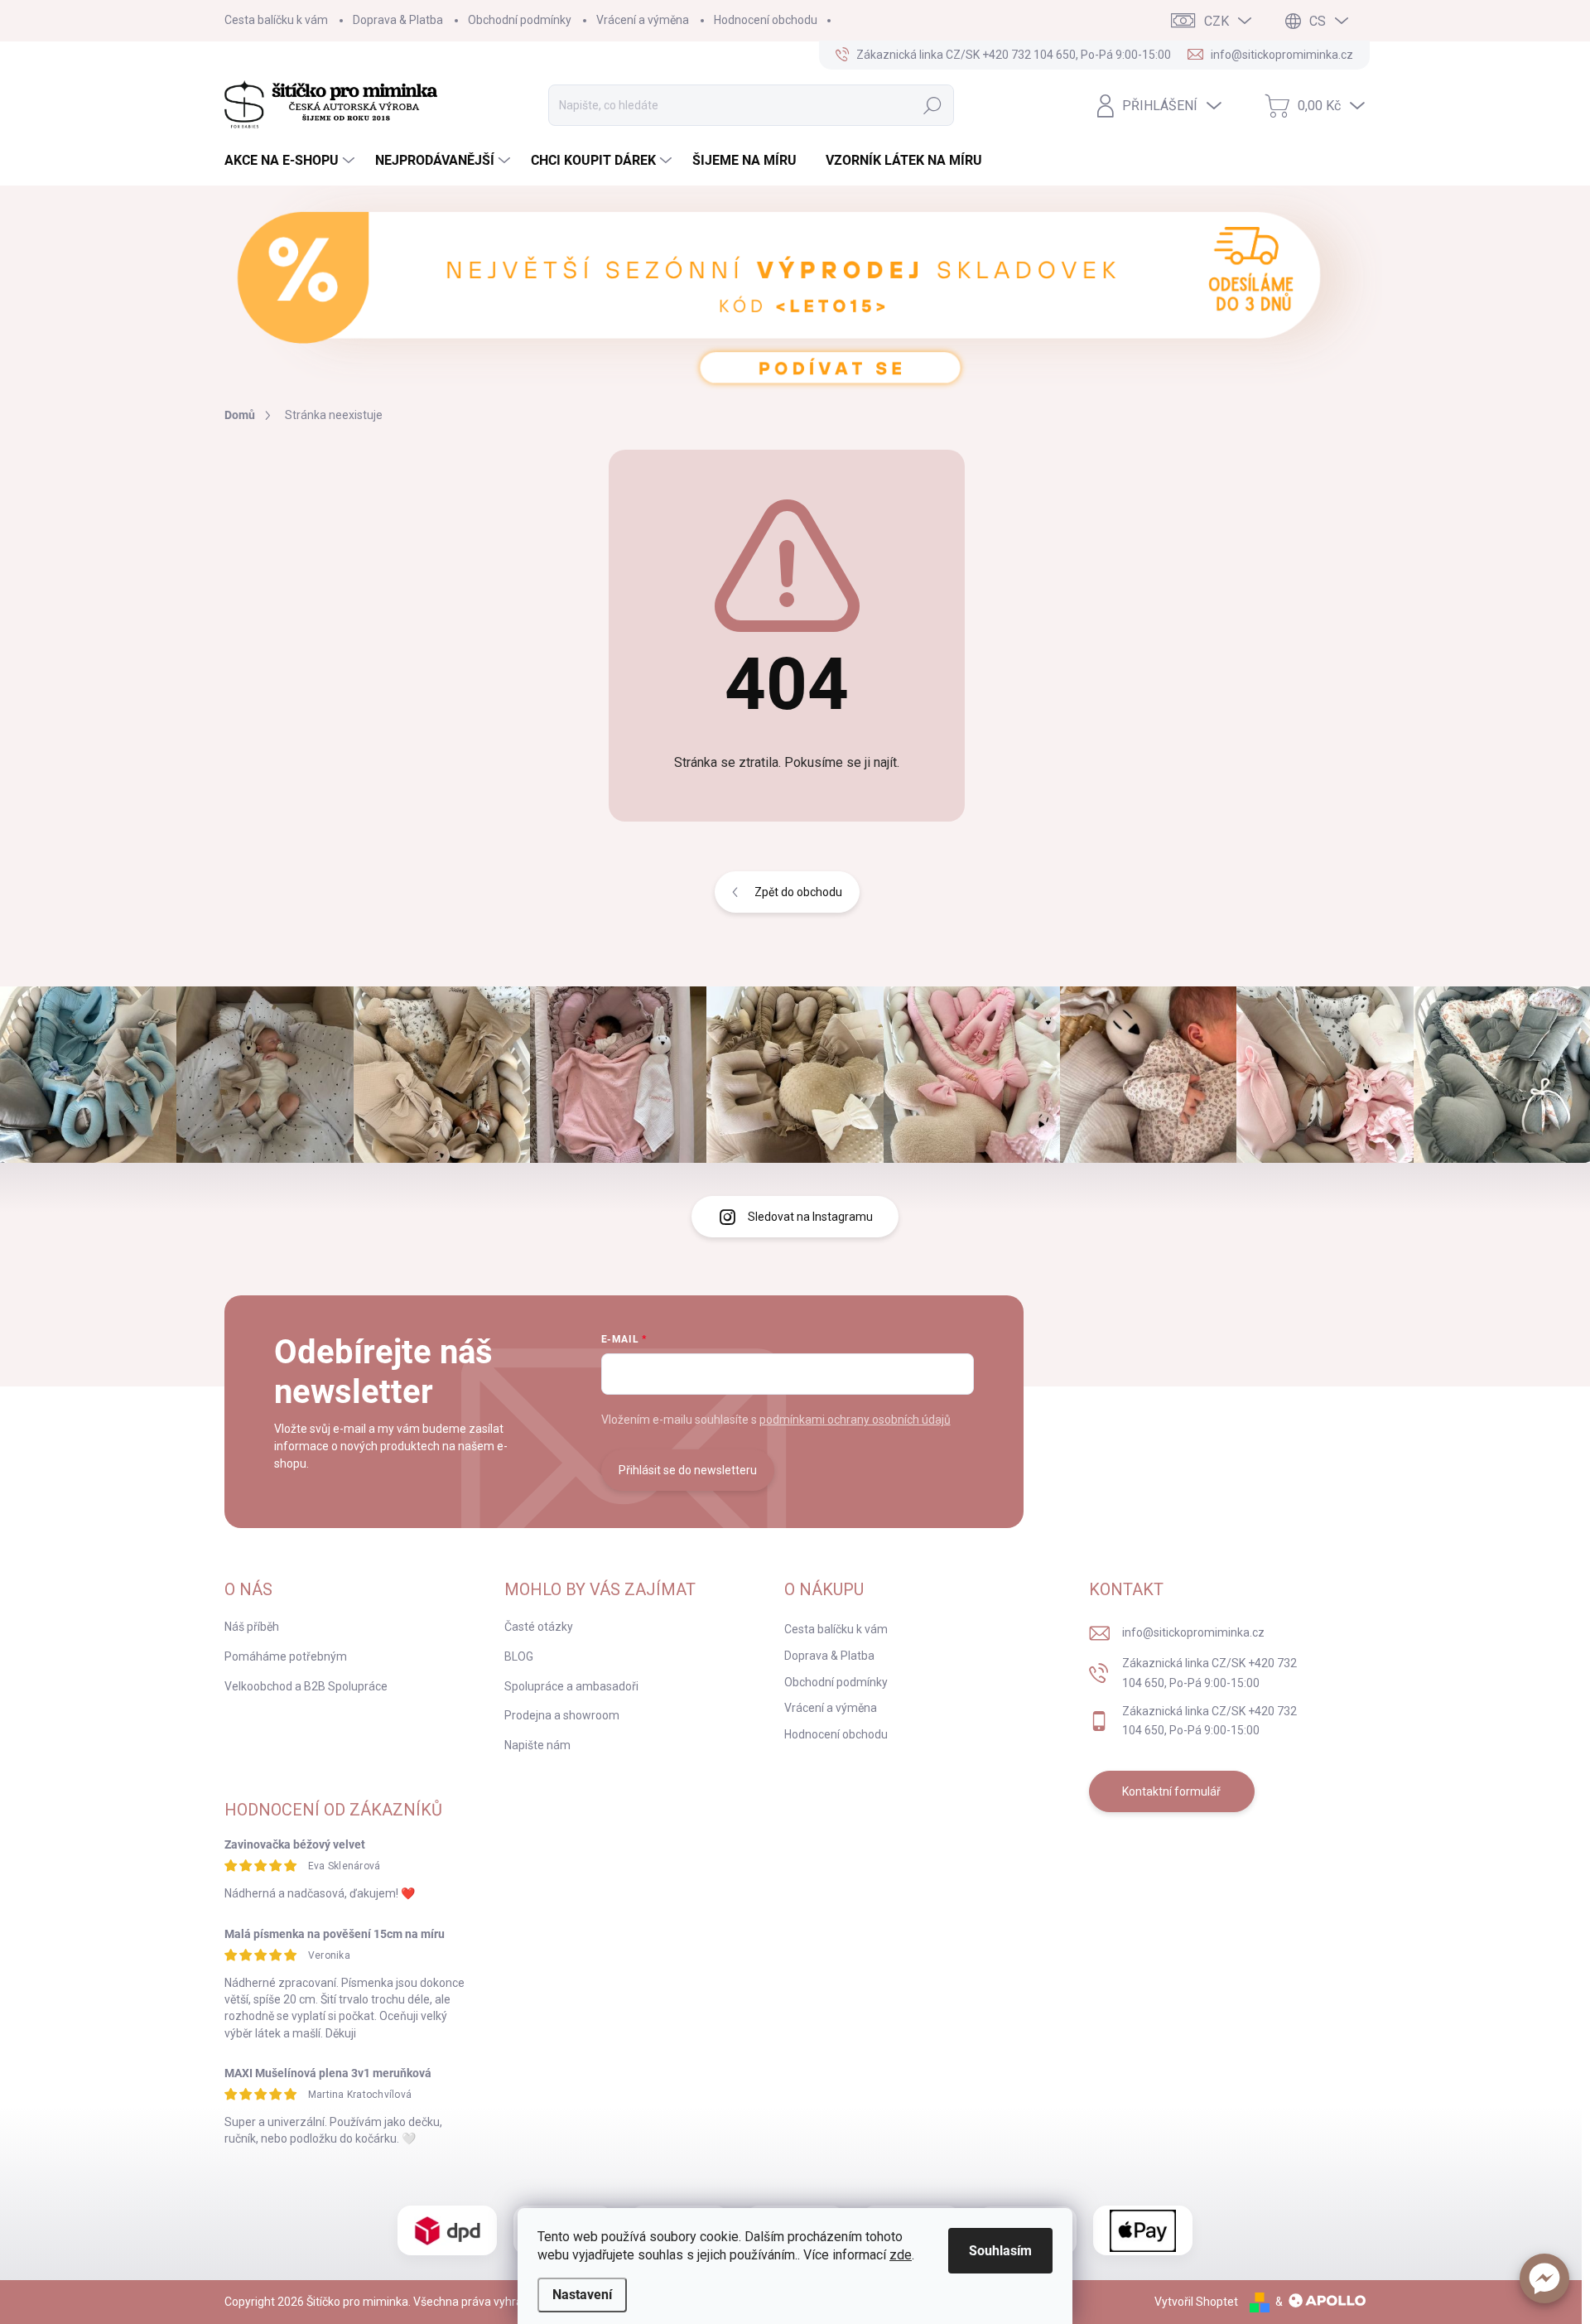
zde (901, 2255)
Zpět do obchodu (798, 892)
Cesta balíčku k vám (276, 20)
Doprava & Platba (398, 20)
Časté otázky (539, 1627)
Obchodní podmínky (520, 20)
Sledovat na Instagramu (810, 1217)
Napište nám (537, 1745)
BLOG (519, 1656)
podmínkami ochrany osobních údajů (855, 1420)
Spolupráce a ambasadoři (571, 1686)
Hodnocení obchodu (766, 20)
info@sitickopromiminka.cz (1193, 1632)
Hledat (933, 105)
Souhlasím (1000, 2251)
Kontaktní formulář (1171, 1791)
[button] (1544, 2278)
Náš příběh (252, 1627)
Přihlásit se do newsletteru (688, 1470)
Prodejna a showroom (562, 1715)
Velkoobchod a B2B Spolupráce (306, 1686)
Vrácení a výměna (643, 20)
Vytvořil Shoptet (1196, 2302)
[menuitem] (291, 161)
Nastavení (582, 2295)
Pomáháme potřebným (286, 1656)
